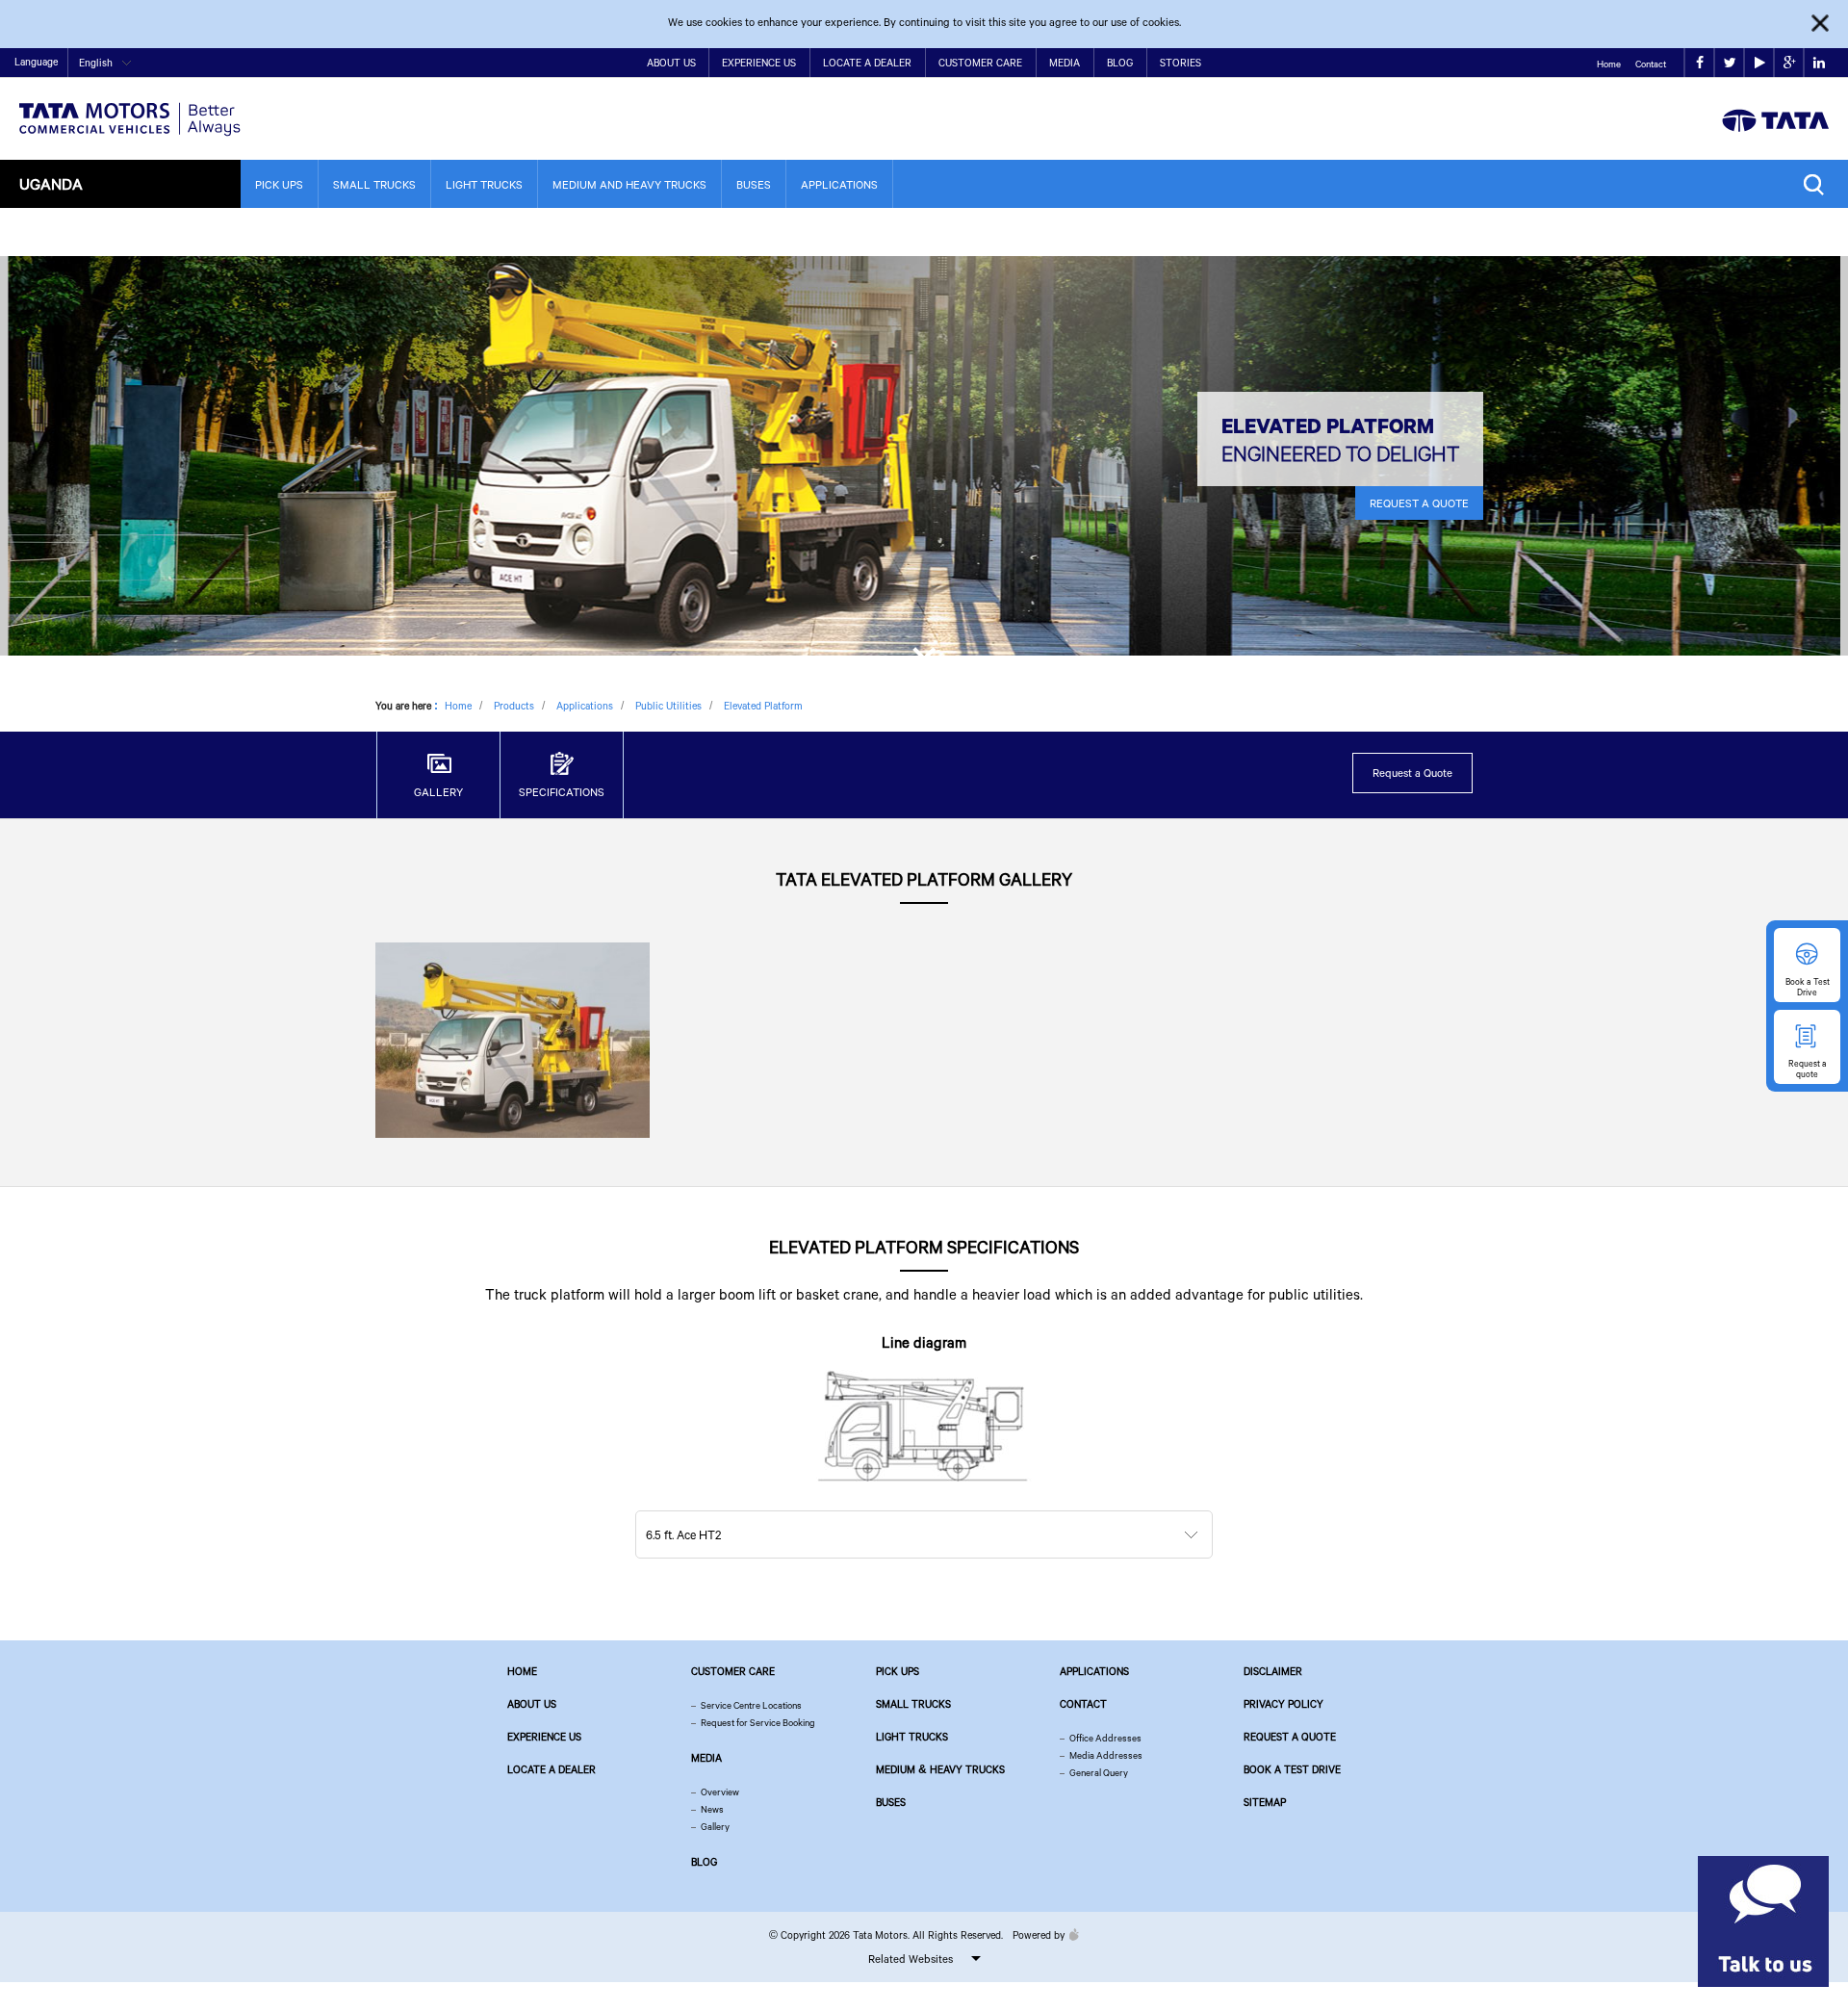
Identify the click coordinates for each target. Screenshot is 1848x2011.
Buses (754, 184)
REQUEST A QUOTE (1419, 503)
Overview (720, 1792)
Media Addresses (1106, 1755)
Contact (1651, 64)
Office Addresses (1105, 1738)
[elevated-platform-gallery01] (513, 1039)
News (712, 1809)
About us (532, 1704)
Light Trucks (484, 184)
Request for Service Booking (758, 1723)
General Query (1099, 1773)
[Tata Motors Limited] (130, 107)
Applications (839, 184)
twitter (1729, 63)
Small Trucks (374, 184)
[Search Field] (1819, 184)
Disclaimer (1273, 1671)
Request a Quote (1412, 773)
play (1759, 63)
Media (1065, 63)
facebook (1699, 63)
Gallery (715, 1827)
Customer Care (980, 63)
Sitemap (1265, 1802)
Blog (1120, 63)
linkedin (1819, 63)
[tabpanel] (924, 456)
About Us (671, 63)
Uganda (51, 183)
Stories (1181, 63)
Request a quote (1290, 1737)
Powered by (1039, 1935)
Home (1609, 64)
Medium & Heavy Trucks (940, 1769)
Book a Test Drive (1292, 1769)
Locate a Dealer (867, 63)
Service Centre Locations (751, 1705)
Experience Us (759, 63)
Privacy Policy (1283, 1704)
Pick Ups (279, 184)
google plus (1789, 63)
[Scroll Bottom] (924, 654)
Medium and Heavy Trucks (629, 184)
